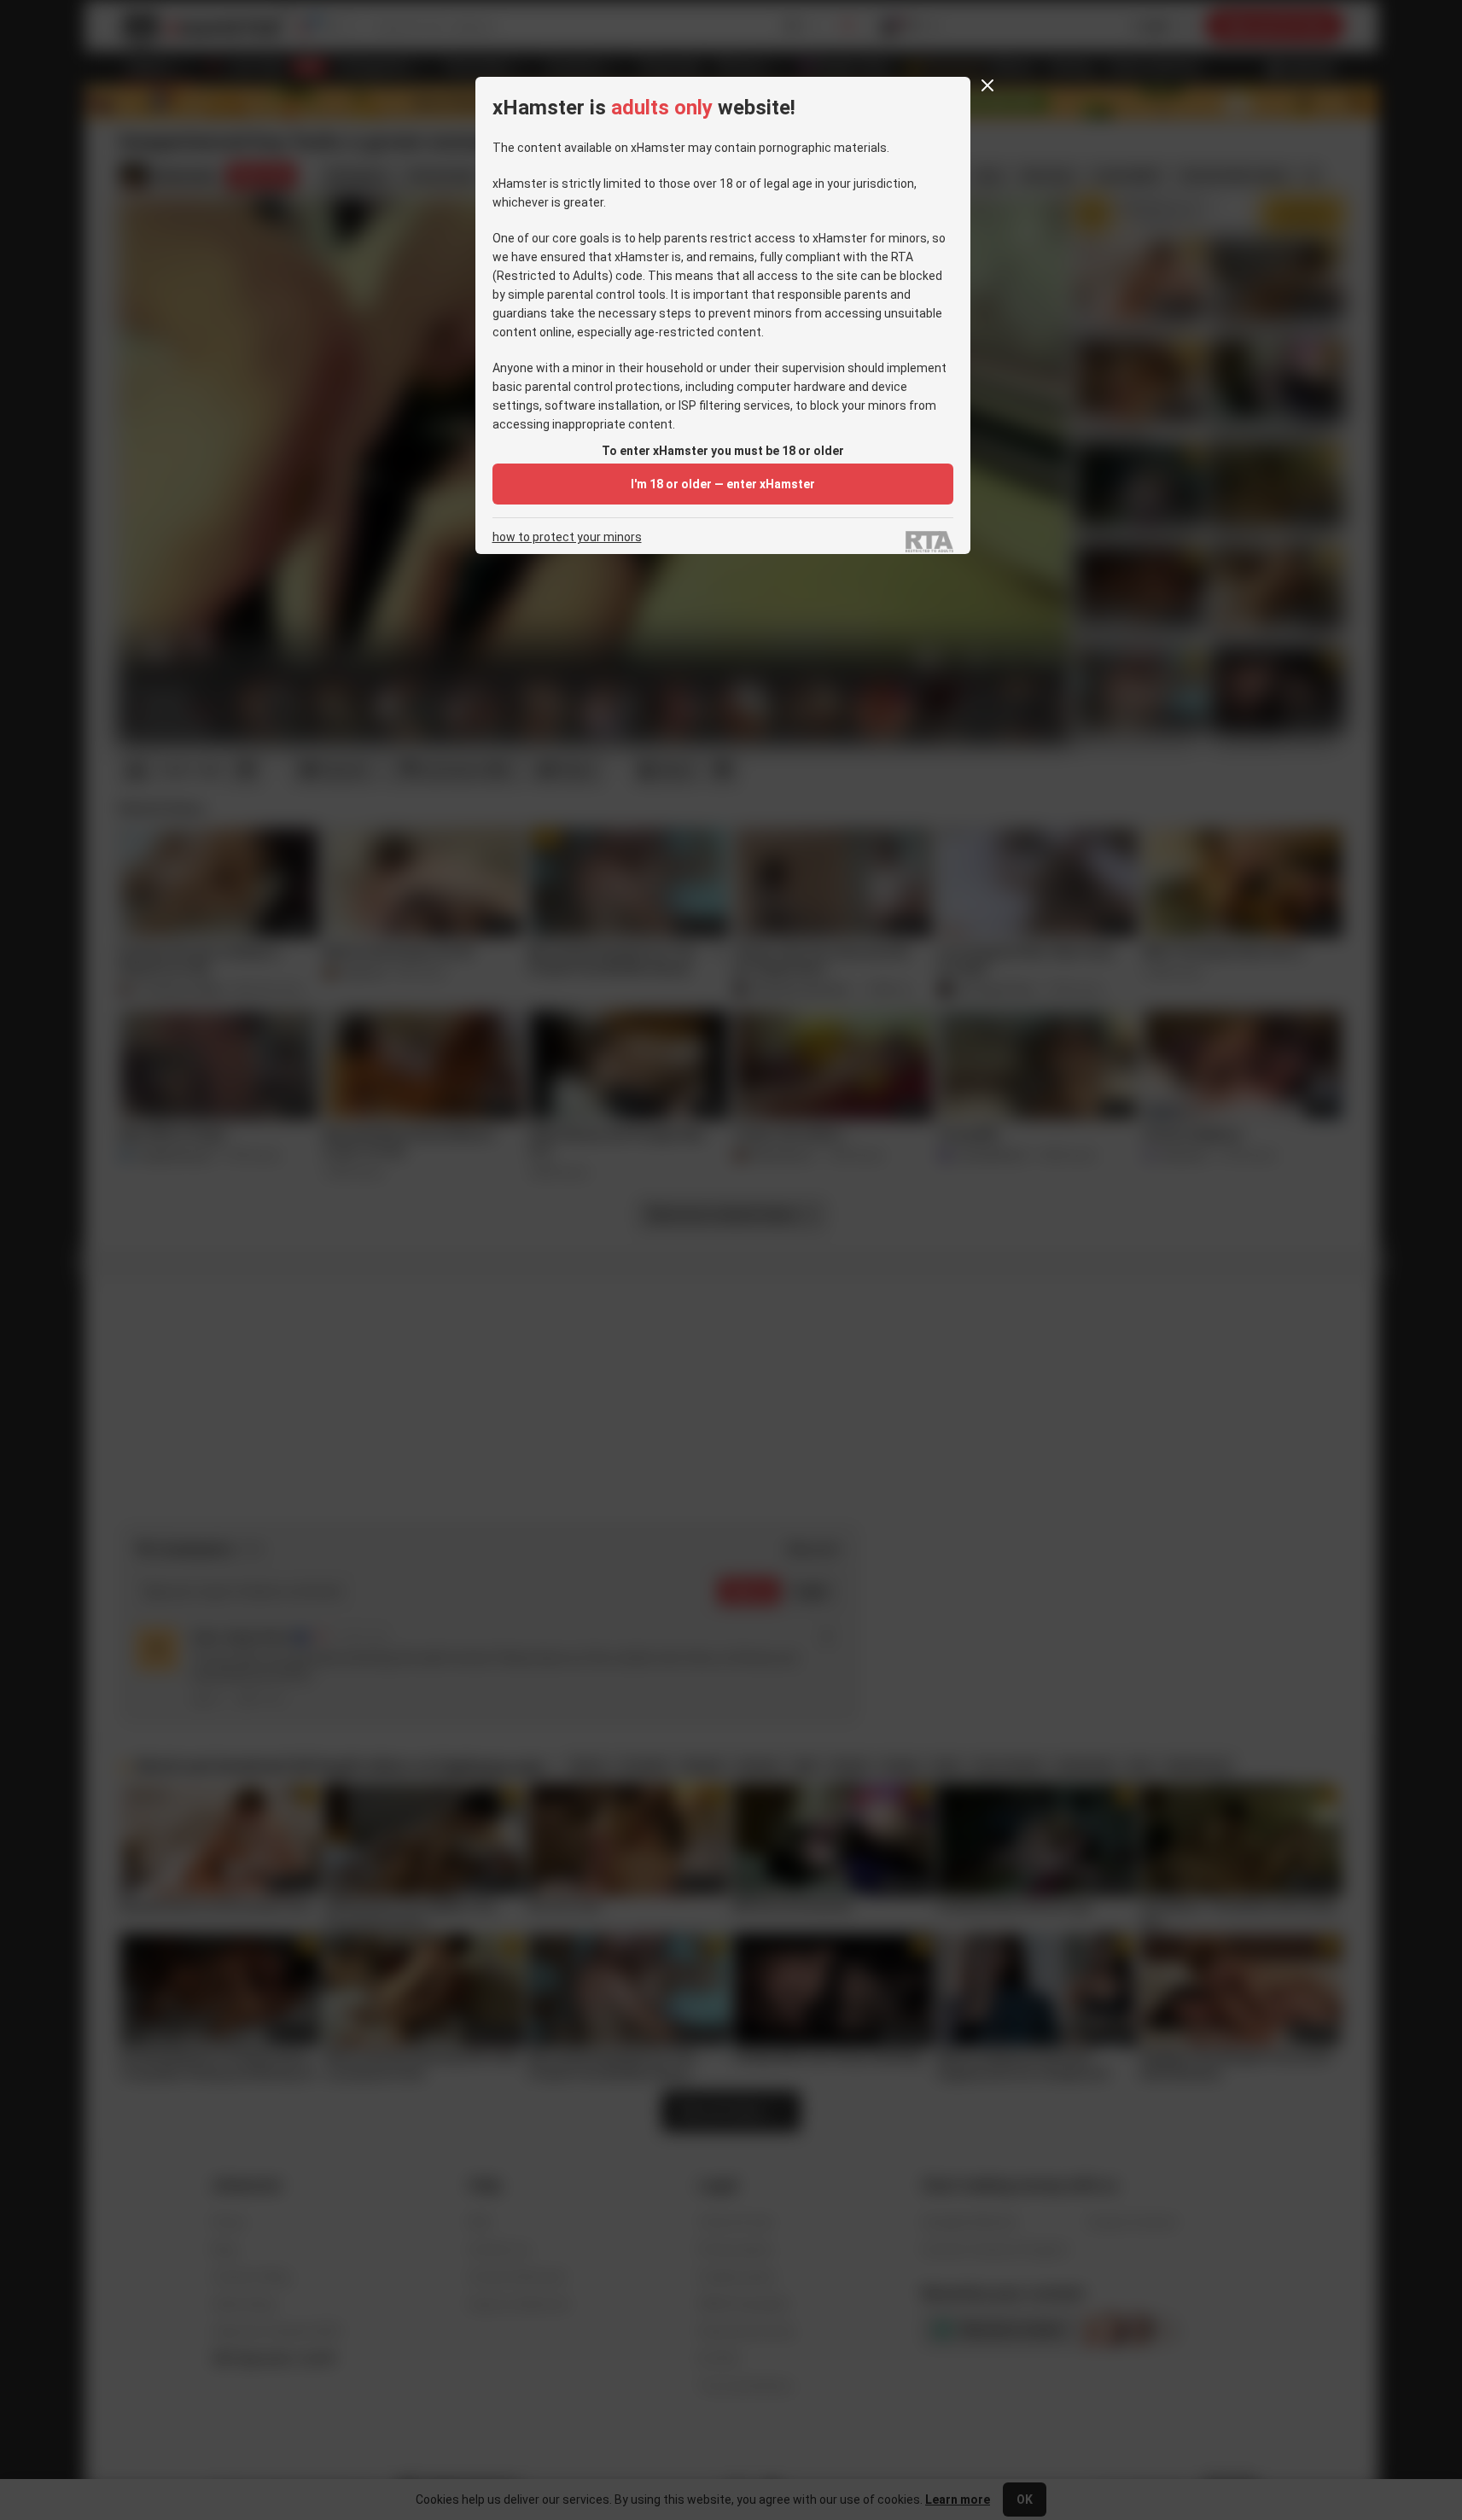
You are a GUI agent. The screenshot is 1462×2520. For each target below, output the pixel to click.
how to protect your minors (567, 537)
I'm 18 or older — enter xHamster (723, 484)
